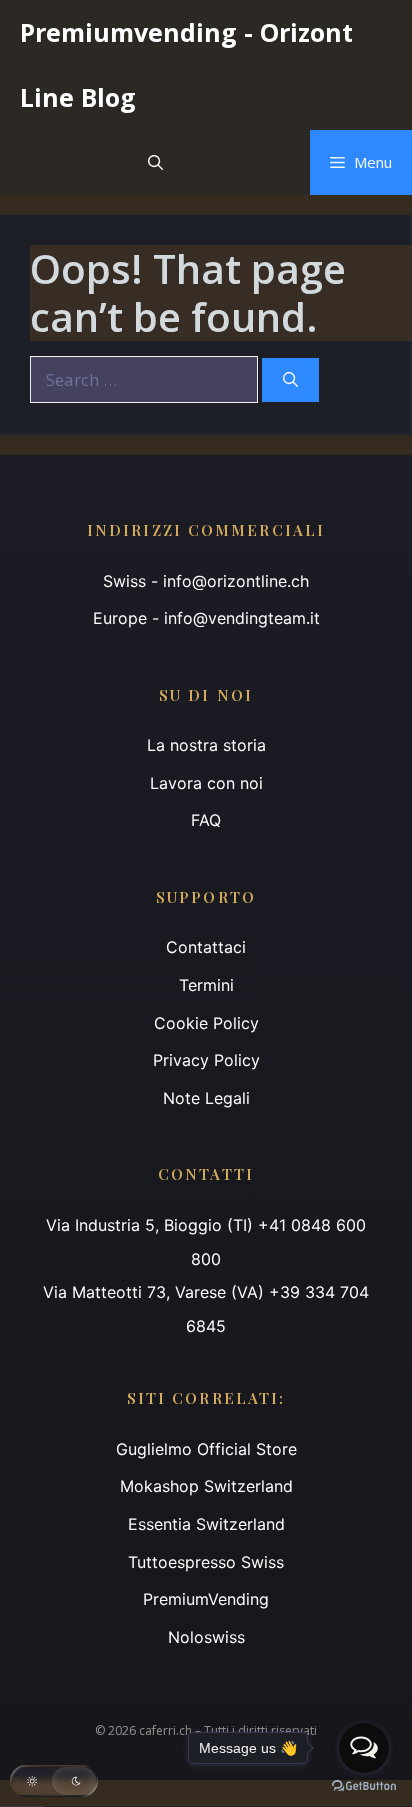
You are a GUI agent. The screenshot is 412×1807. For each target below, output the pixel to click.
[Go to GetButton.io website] (364, 1786)
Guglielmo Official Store (206, 1449)
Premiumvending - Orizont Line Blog (186, 64)
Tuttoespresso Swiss (206, 1562)
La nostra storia (206, 745)
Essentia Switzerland (206, 1524)
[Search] (290, 380)
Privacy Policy (206, 1060)
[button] (155, 162)
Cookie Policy (206, 1023)
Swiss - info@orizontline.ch (206, 581)
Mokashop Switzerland (206, 1486)
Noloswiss (206, 1637)
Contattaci (206, 947)
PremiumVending (206, 1599)
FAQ (206, 820)
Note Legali (206, 1098)
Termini (206, 985)
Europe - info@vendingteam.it (206, 618)
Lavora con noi (206, 783)
